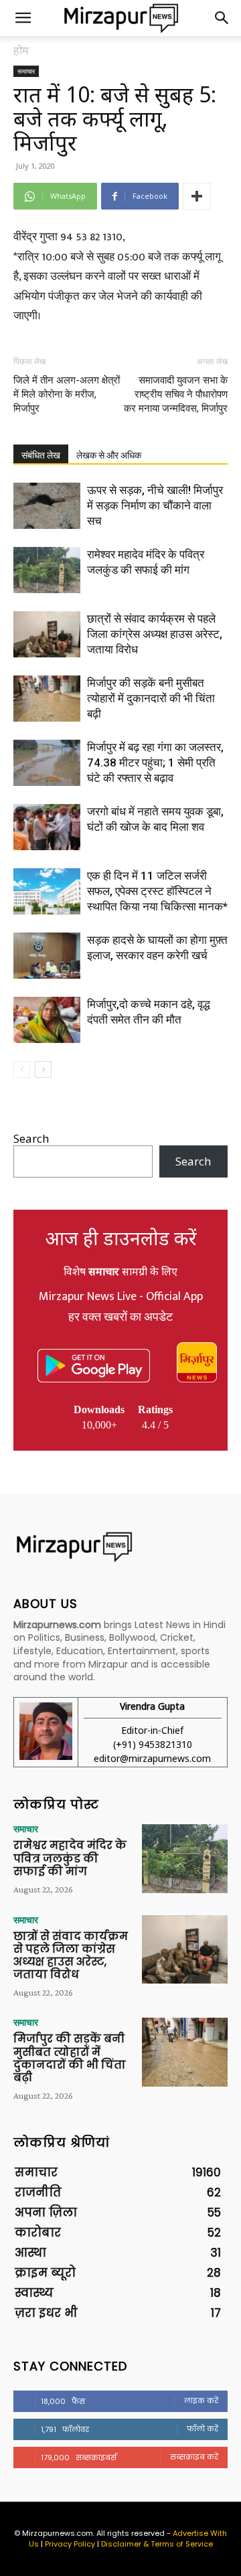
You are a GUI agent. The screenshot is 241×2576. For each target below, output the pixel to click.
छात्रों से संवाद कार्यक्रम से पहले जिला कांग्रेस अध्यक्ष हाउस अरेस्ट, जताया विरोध (155, 634)
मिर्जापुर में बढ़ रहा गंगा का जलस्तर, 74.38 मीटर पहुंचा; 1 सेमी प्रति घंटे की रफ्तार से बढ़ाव (155, 762)
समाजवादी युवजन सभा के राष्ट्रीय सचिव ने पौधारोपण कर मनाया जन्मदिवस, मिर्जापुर (176, 394)
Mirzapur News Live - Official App (121, 1297)
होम (21, 50)
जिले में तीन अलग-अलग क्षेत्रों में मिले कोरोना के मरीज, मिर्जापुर (67, 394)
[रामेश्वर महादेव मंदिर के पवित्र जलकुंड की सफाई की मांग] (47, 570)
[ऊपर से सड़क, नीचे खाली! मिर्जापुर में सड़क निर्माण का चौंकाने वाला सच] (47, 506)
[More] (197, 196)
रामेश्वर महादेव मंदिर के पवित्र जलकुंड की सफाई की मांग (70, 1858)
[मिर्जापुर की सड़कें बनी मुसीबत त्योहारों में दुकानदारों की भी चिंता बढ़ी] (47, 699)
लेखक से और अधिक (109, 455)
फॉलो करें (203, 2429)
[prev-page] (22, 1069)
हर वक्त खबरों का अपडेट (120, 1317)
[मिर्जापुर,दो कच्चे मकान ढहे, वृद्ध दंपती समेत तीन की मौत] (47, 1020)
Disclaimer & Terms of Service (157, 2544)
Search (31, 1138)
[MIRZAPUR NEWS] (120, 1547)
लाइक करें (201, 2401)
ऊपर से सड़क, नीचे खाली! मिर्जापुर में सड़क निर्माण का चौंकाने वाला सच (155, 505)
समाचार (26, 71)
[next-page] (43, 1069)
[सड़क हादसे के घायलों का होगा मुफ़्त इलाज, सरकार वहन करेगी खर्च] (47, 956)
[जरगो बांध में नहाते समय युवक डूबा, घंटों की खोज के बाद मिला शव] (47, 827)
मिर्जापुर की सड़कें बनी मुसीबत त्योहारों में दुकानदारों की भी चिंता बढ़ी (151, 698)
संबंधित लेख (41, 455)
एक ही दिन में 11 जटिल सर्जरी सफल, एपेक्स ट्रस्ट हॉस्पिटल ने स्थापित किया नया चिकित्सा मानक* (157, 891)
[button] (23, 18)
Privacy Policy (70, 2544)
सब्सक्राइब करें (194, 2457)
